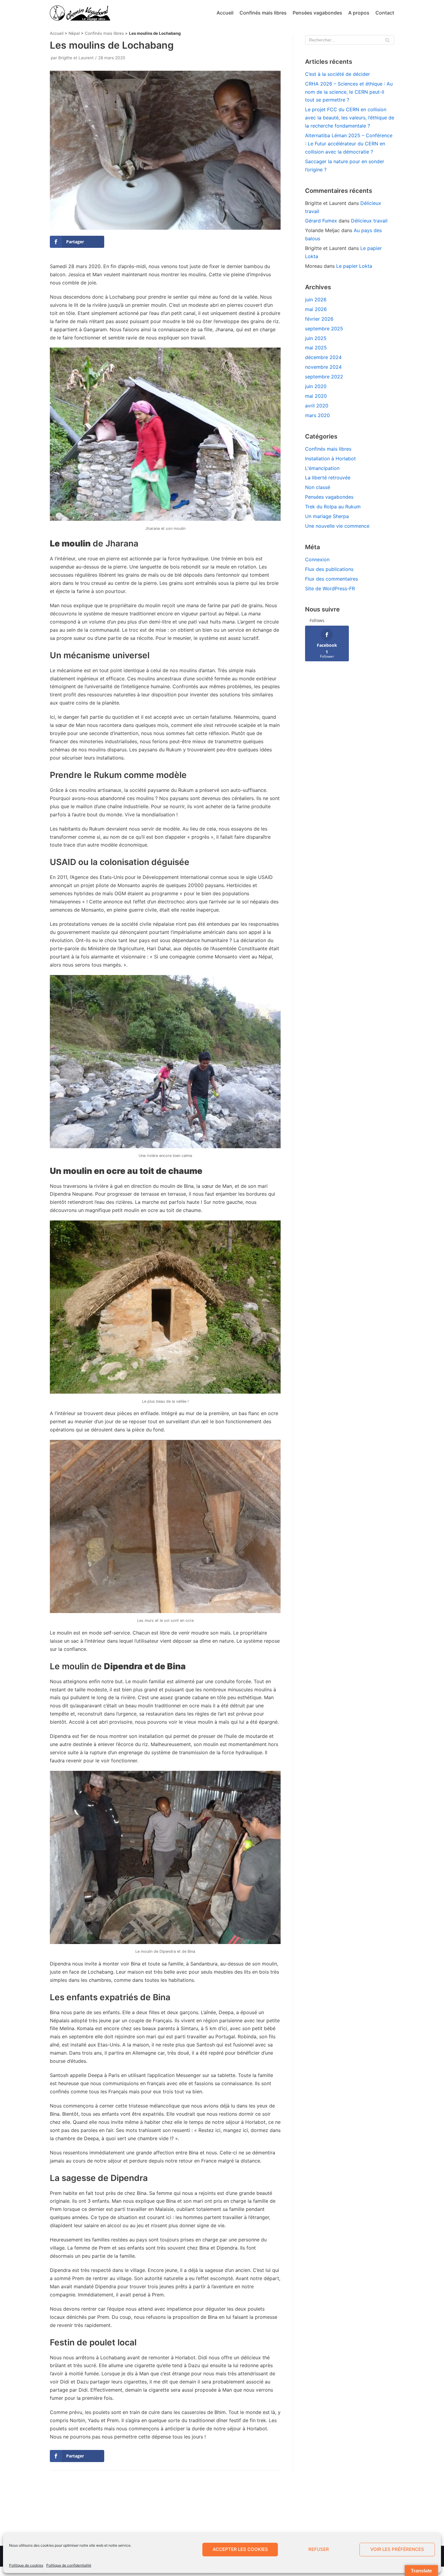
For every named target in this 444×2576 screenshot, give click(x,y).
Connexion (317, 559)
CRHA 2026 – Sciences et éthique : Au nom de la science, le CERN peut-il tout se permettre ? (349, 92)
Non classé (318, 487)
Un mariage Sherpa (327, 516)
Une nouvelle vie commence (337, 526)
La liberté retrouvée (328, 478)
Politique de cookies (26, 2565)
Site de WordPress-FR (330, 588)
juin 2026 (316, 300)
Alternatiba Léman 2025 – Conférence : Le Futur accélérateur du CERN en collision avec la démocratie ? (349, 144)
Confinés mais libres (263, 13)
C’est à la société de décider (338, 74)
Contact (385, 13)
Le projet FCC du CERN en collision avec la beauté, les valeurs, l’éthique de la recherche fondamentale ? (350, 118)
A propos (359, 13)
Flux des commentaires (331, 579)
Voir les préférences (397, 2549)
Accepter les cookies (240, 2549)
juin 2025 (316, 338)
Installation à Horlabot (330, 458)
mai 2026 (316, 309)
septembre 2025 (324, 329)
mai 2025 (316, 348)
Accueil (225, 13)
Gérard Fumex (321, 221)
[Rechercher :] (350, 40)
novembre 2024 (323, 367)
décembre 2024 (323, 357)
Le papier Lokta (354, 266)
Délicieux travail (369, 221)
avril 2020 (317, 406)
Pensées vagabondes (317, 13)
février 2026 (319, 319)
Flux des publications (329, 569)
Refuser (319, 2549)
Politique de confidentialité (69, 2565)
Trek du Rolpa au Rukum (333, 507)
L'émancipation (322, 468)
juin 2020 (316, 386)
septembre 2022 (324, 377)
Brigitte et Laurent (76, 58)
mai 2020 (316, 396)
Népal (74, 33)
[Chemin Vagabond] (80, 13)
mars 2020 (317, 415)
